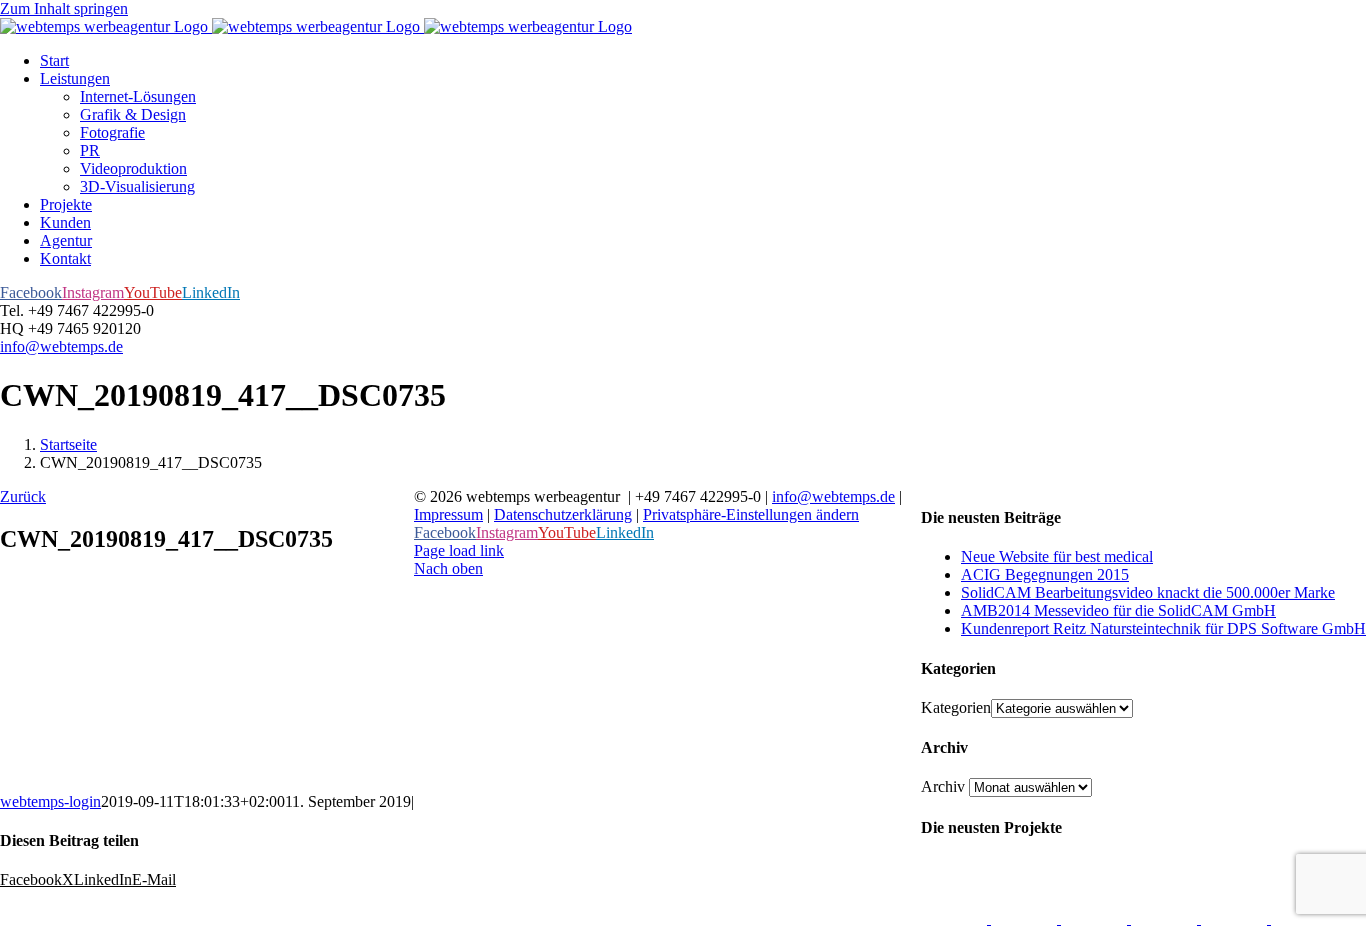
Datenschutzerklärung (563, 514)
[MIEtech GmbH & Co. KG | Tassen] (1236, 918)
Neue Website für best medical (1057, 556)
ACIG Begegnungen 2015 (1045, 574)
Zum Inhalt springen (64, 8)
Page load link (459, 550)
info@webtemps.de (61, 346)
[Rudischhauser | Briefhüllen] (1026, 918)
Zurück (23, 496)
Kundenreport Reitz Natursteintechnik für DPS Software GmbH (1163, 628)
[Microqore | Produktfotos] (1304, 918)
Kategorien (956, 707)
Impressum (448, 514)
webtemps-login (50, 801)
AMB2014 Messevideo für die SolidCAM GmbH (1118, 610)
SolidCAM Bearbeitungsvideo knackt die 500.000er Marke (1148, 592)
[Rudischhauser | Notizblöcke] (1096, 918)
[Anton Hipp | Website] (1166, 918)
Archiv (943, 786)
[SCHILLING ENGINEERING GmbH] (956, 918)
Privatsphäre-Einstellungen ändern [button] (751, 514)
